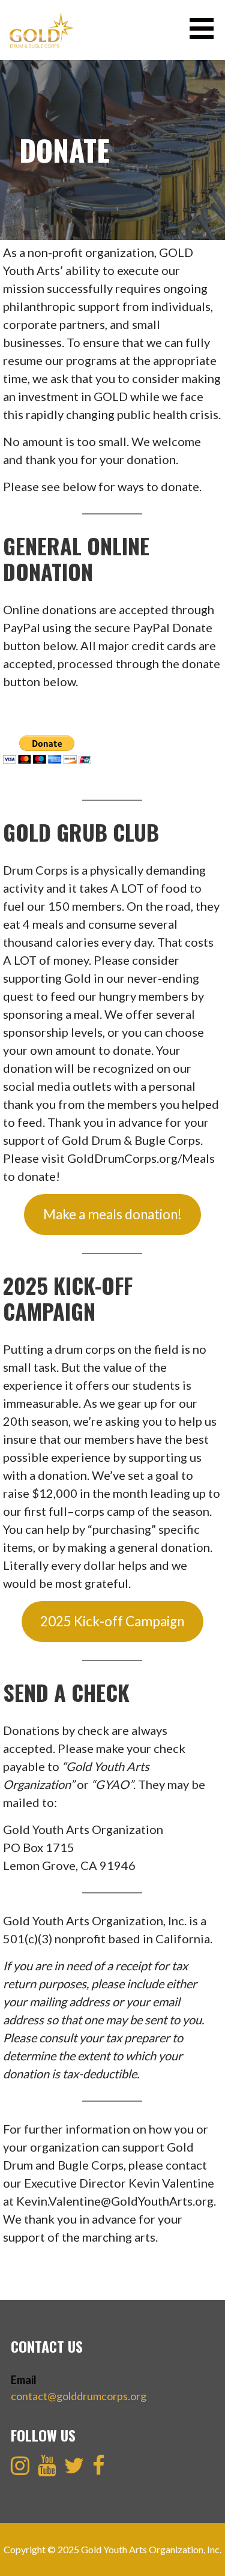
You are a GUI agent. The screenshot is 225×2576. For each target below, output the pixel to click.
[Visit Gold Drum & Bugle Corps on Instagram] (20, 2469)
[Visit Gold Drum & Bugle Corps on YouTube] (47, 2469)
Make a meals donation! (112, 1214)
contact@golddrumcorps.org (79, 2396)
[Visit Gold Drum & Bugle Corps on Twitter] (74, 2469)
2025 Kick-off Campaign (112, 1621)
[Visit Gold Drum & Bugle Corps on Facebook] (99, 2469)
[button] (206, 29)
